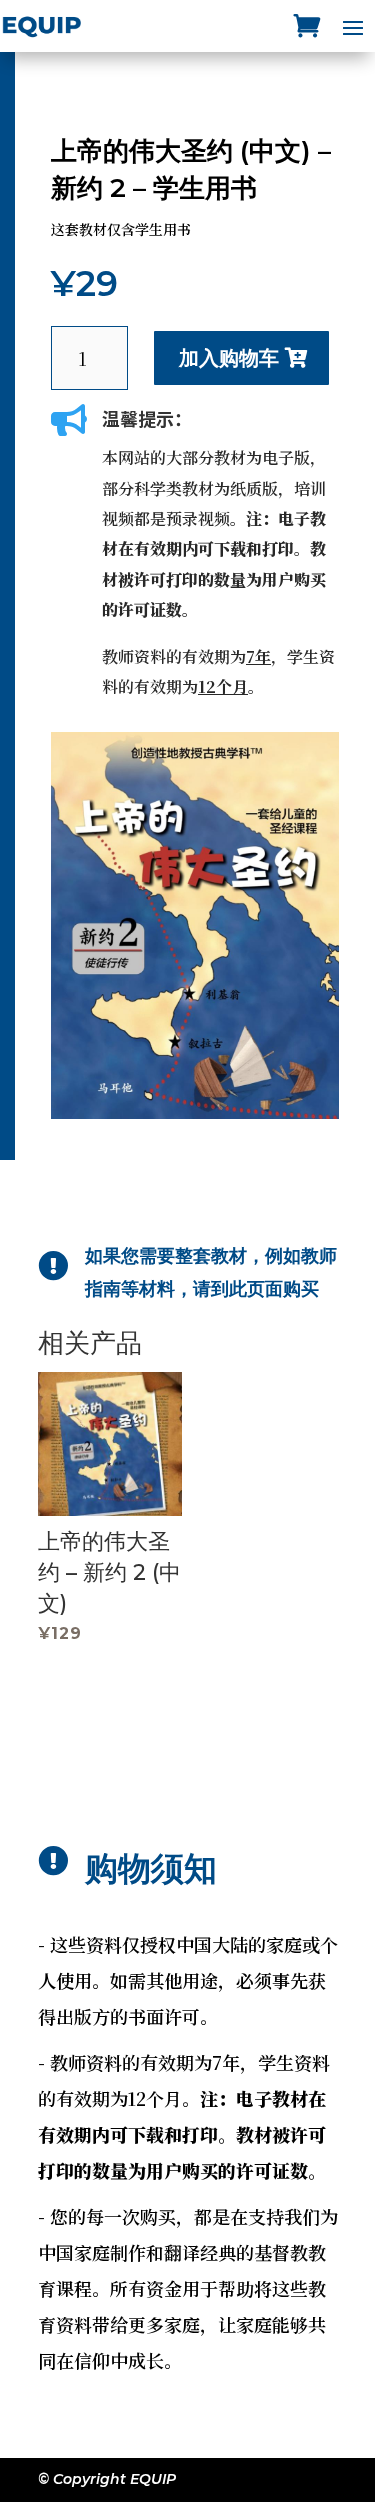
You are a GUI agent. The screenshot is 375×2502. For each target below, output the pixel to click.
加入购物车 (229, 358)
